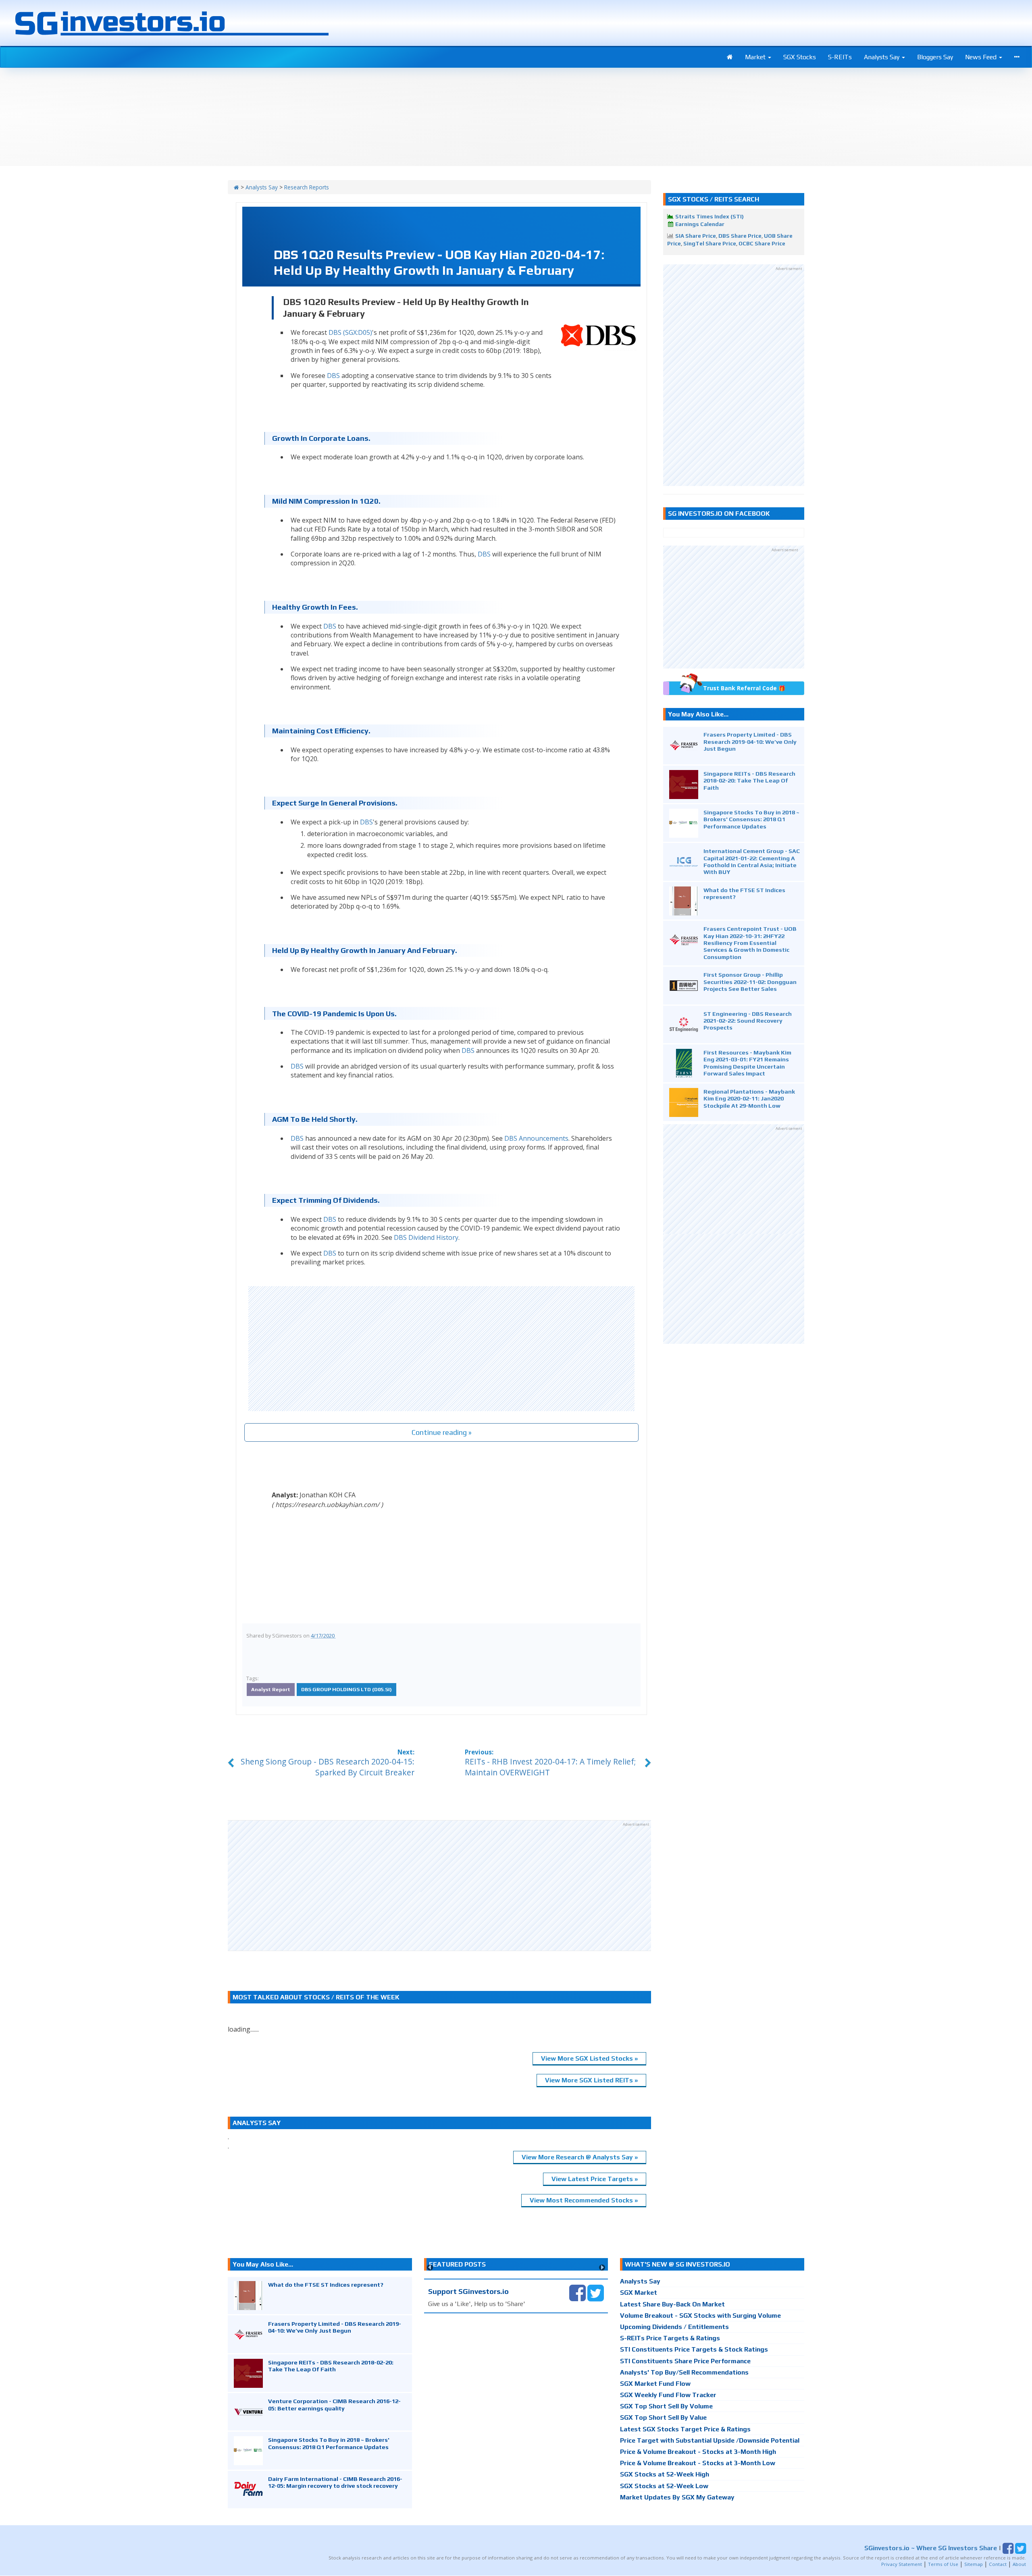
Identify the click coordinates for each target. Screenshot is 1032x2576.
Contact (998, 2564)
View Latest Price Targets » (595, 2179)
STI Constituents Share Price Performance (685, 2361)
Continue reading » (442, 1432)
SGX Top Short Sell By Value (663, 2417)
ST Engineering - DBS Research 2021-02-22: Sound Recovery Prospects (748, 1021)
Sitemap (974, 2564)
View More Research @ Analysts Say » (580, 2157)
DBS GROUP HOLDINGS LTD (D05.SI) (346, 1689)
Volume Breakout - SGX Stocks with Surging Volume (700, 2315)
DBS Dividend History (426, 1237)
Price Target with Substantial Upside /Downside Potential (710, 2440)
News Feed (982, 57)
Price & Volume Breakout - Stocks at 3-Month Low (698, 2463)
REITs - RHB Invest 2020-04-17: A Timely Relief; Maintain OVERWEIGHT (550, 1767)
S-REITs (840, 57)
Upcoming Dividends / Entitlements (674, 2327)
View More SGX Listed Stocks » (589, 2058)
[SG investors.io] (730, 57)
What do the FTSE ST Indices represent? (326, 2284)
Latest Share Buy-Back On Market (672, 2304)
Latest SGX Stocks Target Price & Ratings (685, 2429)
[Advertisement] (441, 1349)
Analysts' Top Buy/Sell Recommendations (684, 2372)
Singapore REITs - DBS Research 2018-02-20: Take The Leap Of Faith (749, 780)
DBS (333, 376)
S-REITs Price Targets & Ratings (670, 2338)
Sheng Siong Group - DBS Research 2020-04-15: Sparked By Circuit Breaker (328, 1767)
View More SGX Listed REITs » (591, 2080)
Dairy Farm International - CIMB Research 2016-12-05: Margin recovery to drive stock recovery (335, 2482)
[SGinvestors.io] (236, 187)
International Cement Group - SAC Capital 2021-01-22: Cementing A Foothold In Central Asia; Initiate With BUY (752, 861)
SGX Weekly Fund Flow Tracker (668, 2395)
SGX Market (639, 2293)
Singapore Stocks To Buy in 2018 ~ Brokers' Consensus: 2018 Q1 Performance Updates (751, 819)
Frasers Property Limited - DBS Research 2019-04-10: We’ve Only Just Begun (750, 741)
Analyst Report (271, 1689)
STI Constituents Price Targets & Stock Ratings (694, 2349)
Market (756, 57)
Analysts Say (882, 57)
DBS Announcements (536, 1138)
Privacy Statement (902, 2564)
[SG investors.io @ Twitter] (596, 2293)
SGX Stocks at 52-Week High (665, 2474)
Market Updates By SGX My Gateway (677, 2497)
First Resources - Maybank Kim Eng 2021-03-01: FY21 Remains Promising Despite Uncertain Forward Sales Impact (747, 1063)
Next (602, 2268)
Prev (430, 2268)
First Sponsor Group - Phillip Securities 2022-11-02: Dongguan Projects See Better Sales (750, 982)
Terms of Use (943, 2564)
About (1019, 2564)
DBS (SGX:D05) (350, 332)
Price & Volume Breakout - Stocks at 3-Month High (698, 2452)
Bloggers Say (935, 57)
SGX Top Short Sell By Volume (666, 2406)
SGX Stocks (800, 57)
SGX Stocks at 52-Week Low (664, 2486)
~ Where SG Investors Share (931, 2548)
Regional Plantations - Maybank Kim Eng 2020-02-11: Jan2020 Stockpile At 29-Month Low (749, 1098)
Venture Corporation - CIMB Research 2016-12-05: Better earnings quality (334, 2404)
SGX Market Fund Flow (655, 2384)
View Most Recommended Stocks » (584, 2200)
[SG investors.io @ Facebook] (577, 2293)
